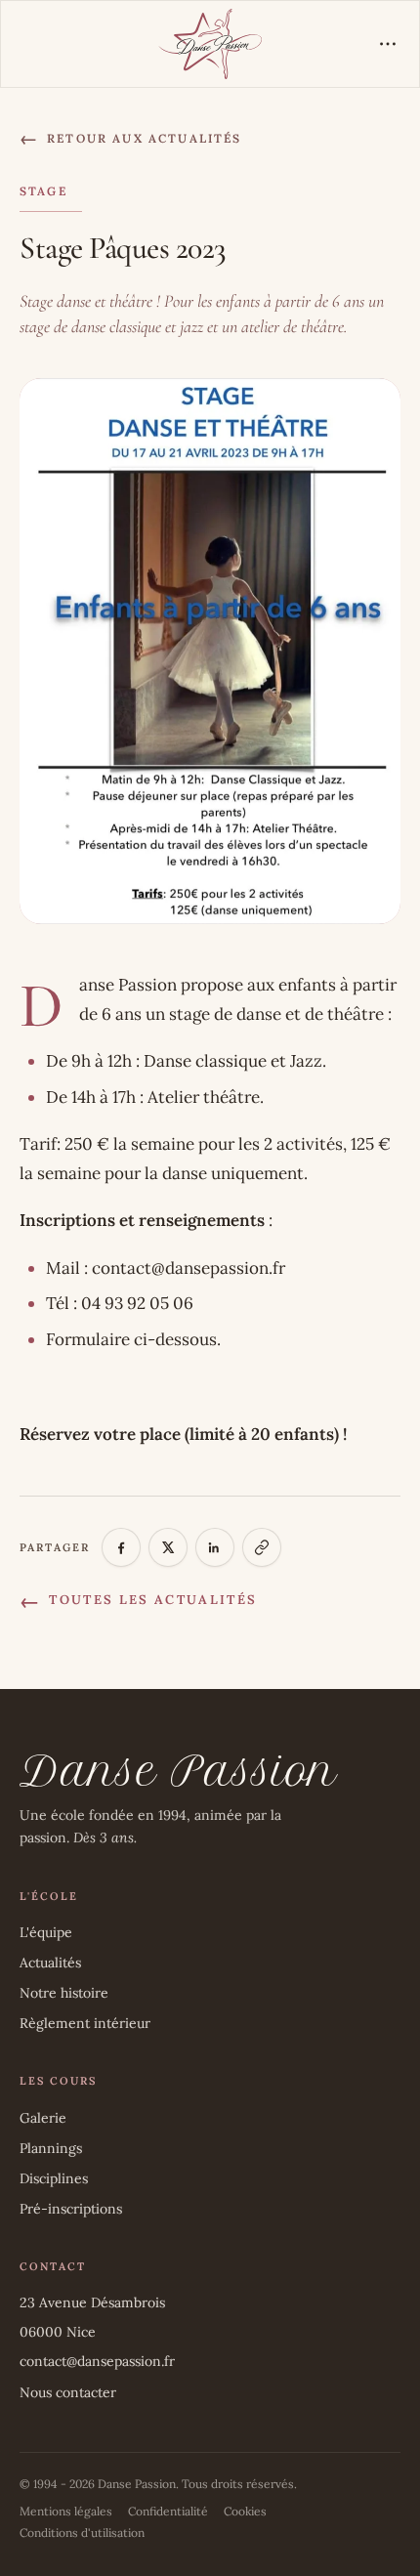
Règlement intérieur (85, 2023)
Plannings (51, 2148)
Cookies (245, 2511)
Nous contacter (68, 2392)
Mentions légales (66, 2511)
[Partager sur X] (168, 1547)
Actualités (50, 1963)
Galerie (43, 2118)
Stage (43, 191)
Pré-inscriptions (71, 2209)
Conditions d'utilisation (82, 2533)
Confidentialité (168, 2511)
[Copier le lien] (262, 1547)
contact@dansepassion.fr (97, 2361)
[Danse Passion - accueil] (210, 44)
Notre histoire (64, 1993)
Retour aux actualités (131, 138)
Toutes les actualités (138, 1601)
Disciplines (54, 2178)
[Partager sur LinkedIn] (215, 1547)
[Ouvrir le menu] (388, 44)
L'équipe (46, 1932)
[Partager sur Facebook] (121, 1547)
